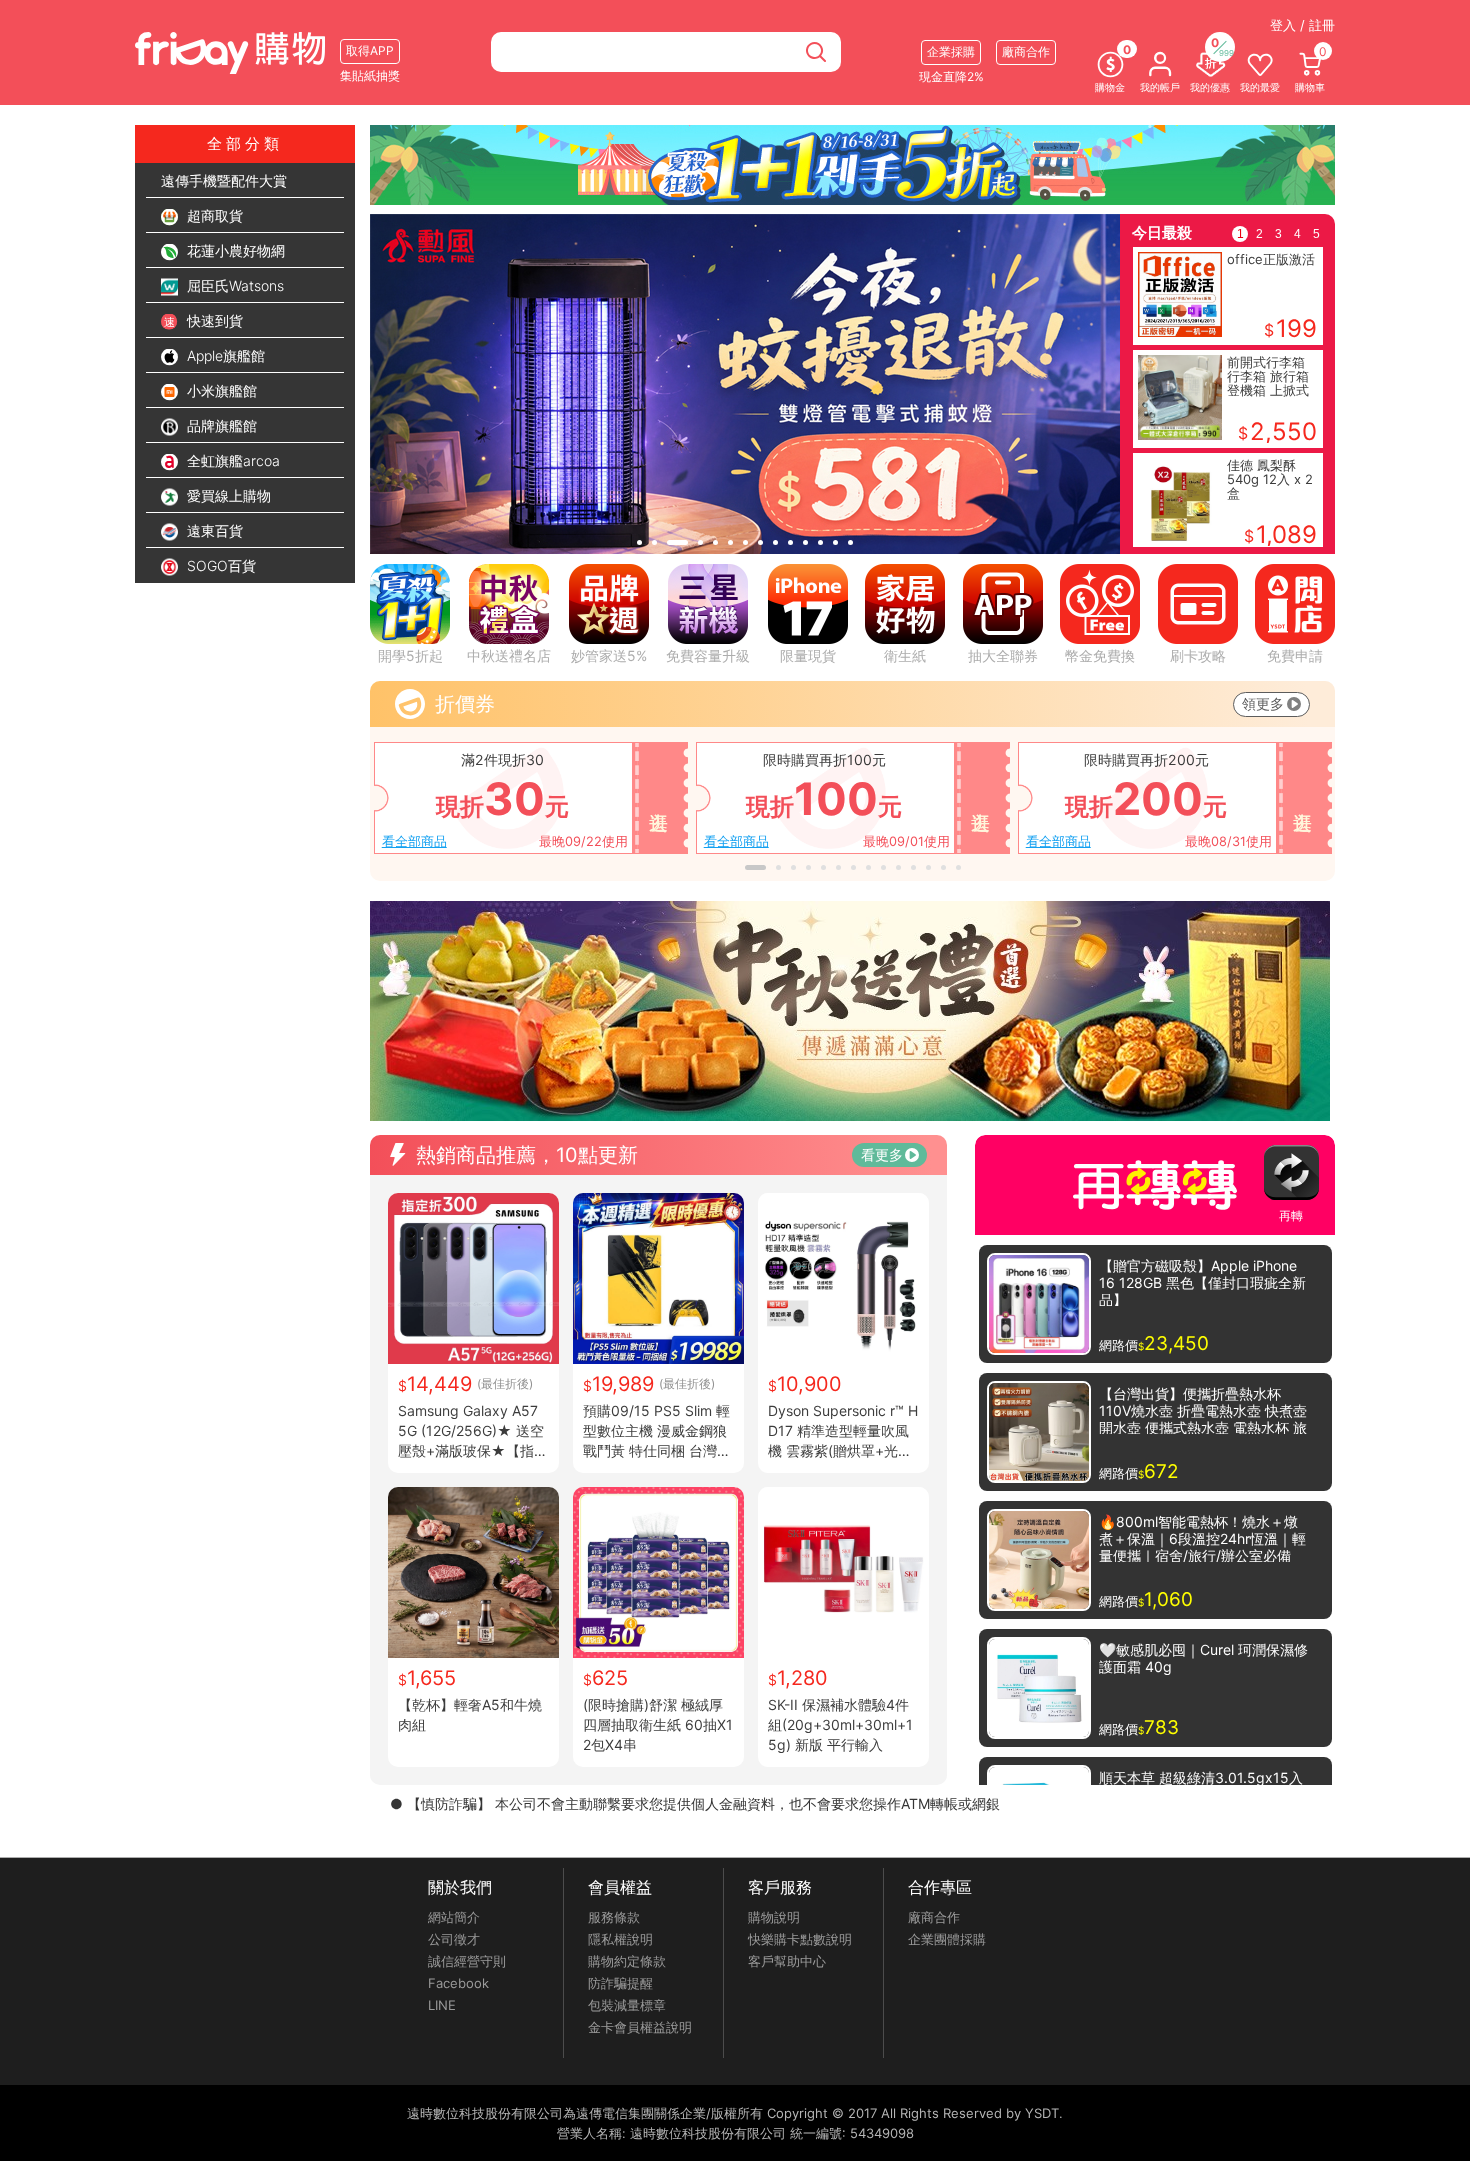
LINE (442, 2005)
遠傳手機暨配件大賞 (224, 180)
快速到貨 (213, 320)
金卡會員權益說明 (640, 2027)
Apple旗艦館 (224, 355)
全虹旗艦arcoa (231, 460)
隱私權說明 (620, 1939)
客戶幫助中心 (787, 1961)
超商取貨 (213, 215)
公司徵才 (454, 1939)
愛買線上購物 (227, 495)
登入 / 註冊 (1302, 25)
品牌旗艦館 (220, 425)
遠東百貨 (213, 530)
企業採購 (951, 51)
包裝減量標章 (627, 2005)
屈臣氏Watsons (233, 285)
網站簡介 (454, 1917)
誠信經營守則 (467, 1961)
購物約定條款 (627, 1961)
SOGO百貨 (219, 565)
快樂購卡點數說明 (800, 1939)
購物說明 (774, 1917)
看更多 (882, 1154)
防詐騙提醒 (620, 1983)
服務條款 (614, 1917)
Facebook (458, 1983)
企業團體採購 (947, 1939)
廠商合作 (934, 1917)
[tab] (639, 542)
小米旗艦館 (220, 390)
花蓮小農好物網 (234, 250)
